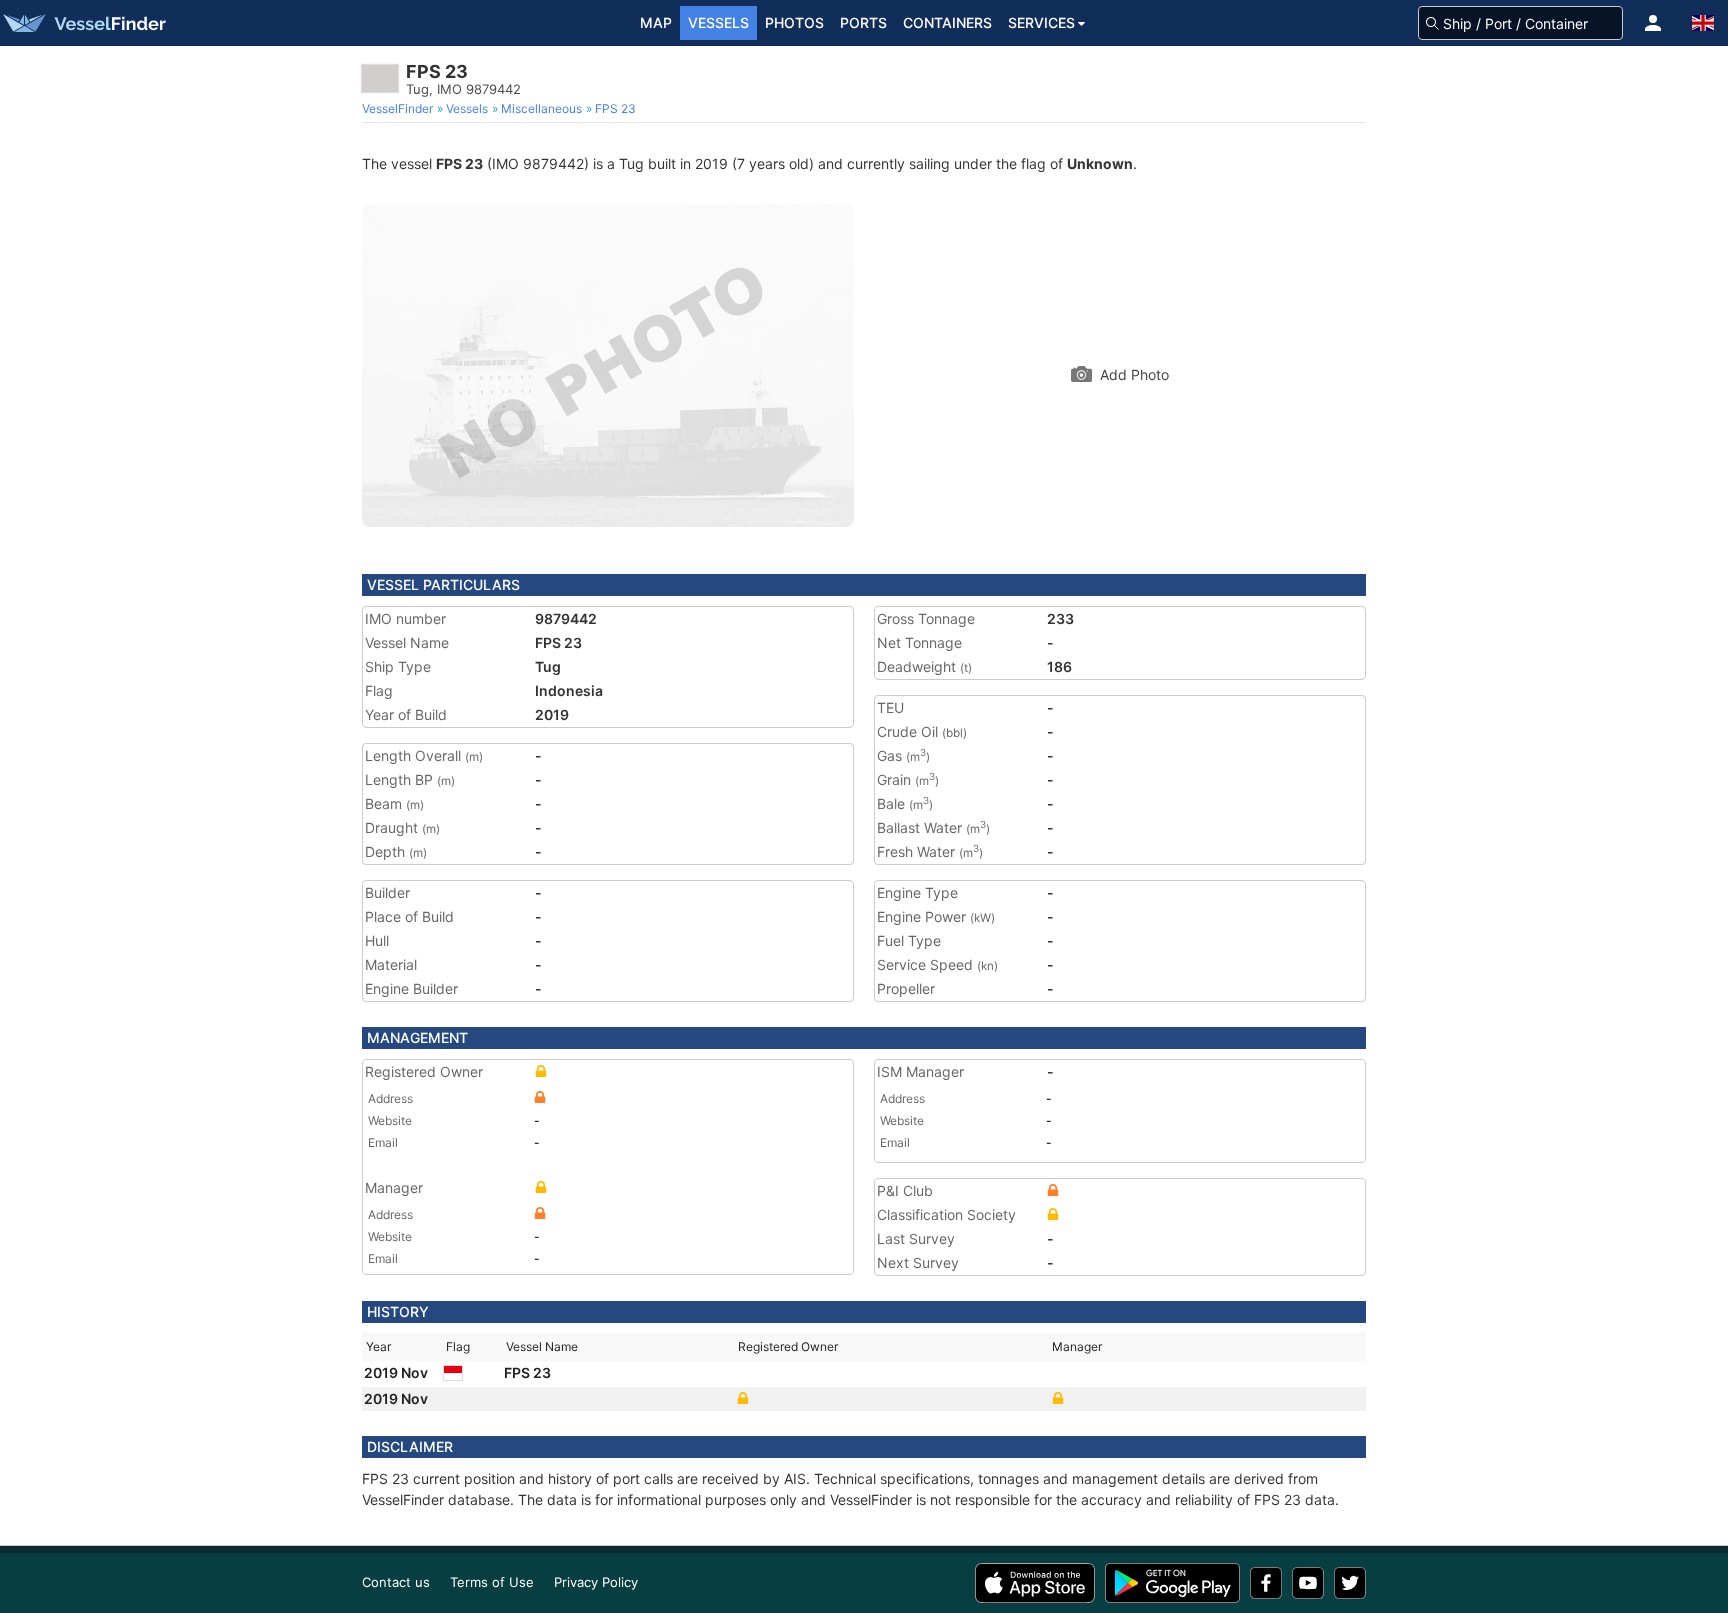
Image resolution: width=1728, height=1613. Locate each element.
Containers (947, 22)
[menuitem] (399, 109)
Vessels (718, 22)
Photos (794, 22)
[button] (1653, 23)
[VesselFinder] (83, 23)
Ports (863, 22)
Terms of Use (492, 1582)
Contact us (396, 1582)
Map (656, 22)
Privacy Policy (596, 1582)
